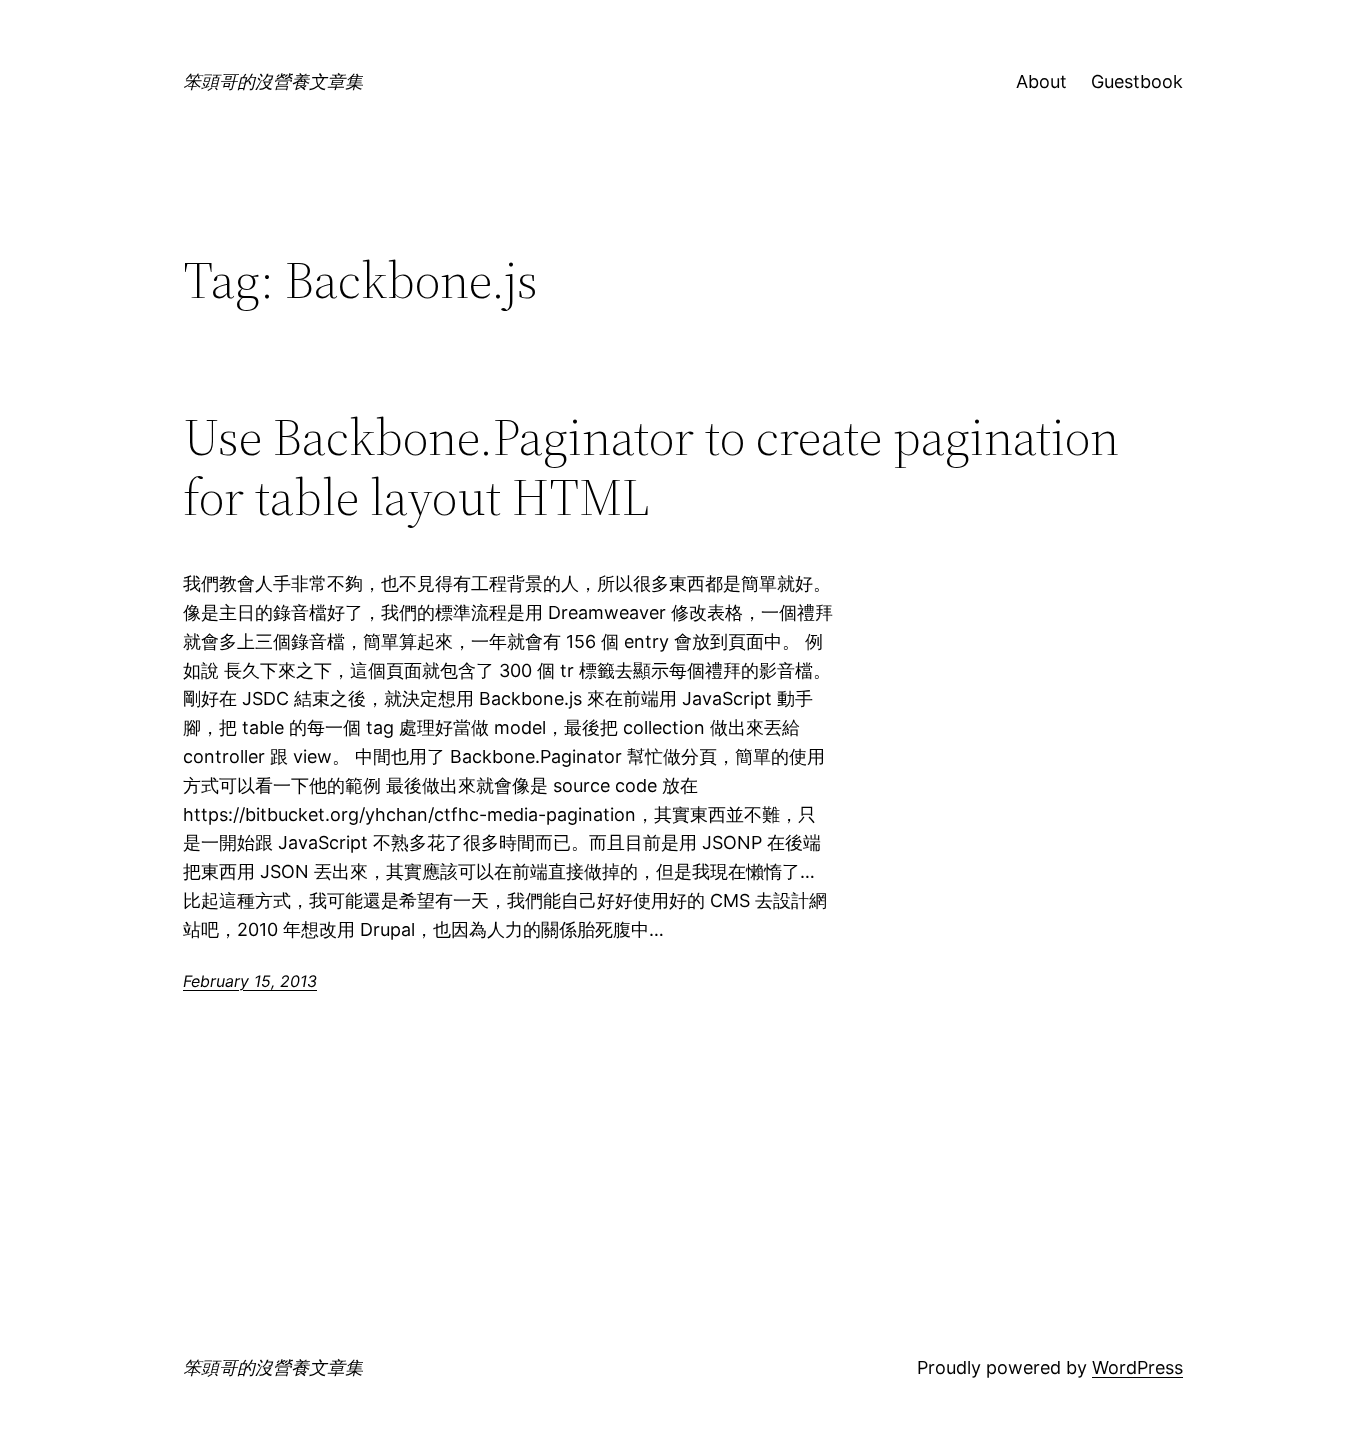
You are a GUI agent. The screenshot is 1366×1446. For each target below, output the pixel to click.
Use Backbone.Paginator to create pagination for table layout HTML (651, 467)
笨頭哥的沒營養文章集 (273, 81)
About (1041, 81)
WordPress (1137, 1367)
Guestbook (1137, 81)
